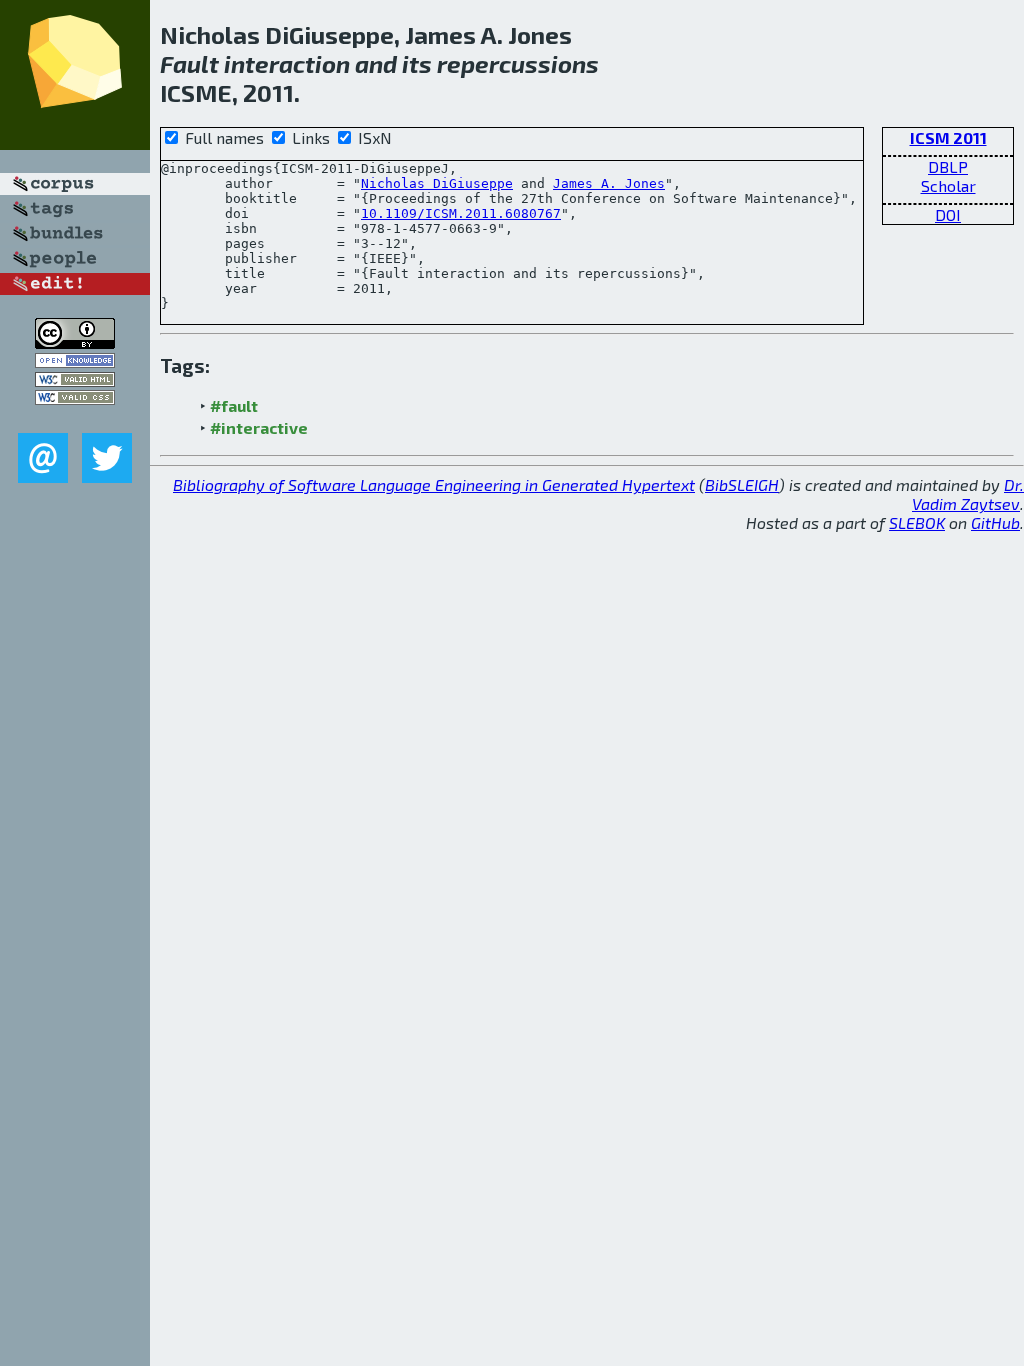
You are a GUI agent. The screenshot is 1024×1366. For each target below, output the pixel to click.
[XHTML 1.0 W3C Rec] (75, 380)
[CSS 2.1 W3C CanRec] (75, 418)
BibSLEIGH (742, 484)
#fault (234, 405)
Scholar (948, 185)
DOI (948, 214)
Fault (189, 63)
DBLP (948, 166)
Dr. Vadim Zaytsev (968, 494)
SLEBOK (917, 522)
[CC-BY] (75, 342)
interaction (287, 63)
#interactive (259, 427)
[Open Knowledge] (75, 361)
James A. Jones (609, 183)
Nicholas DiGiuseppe (437, 183)
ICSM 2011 (948, 137)
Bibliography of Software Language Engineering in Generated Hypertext (434, 484)
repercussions (518, 63)
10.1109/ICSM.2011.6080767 (461, 213)
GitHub (995, 522)
